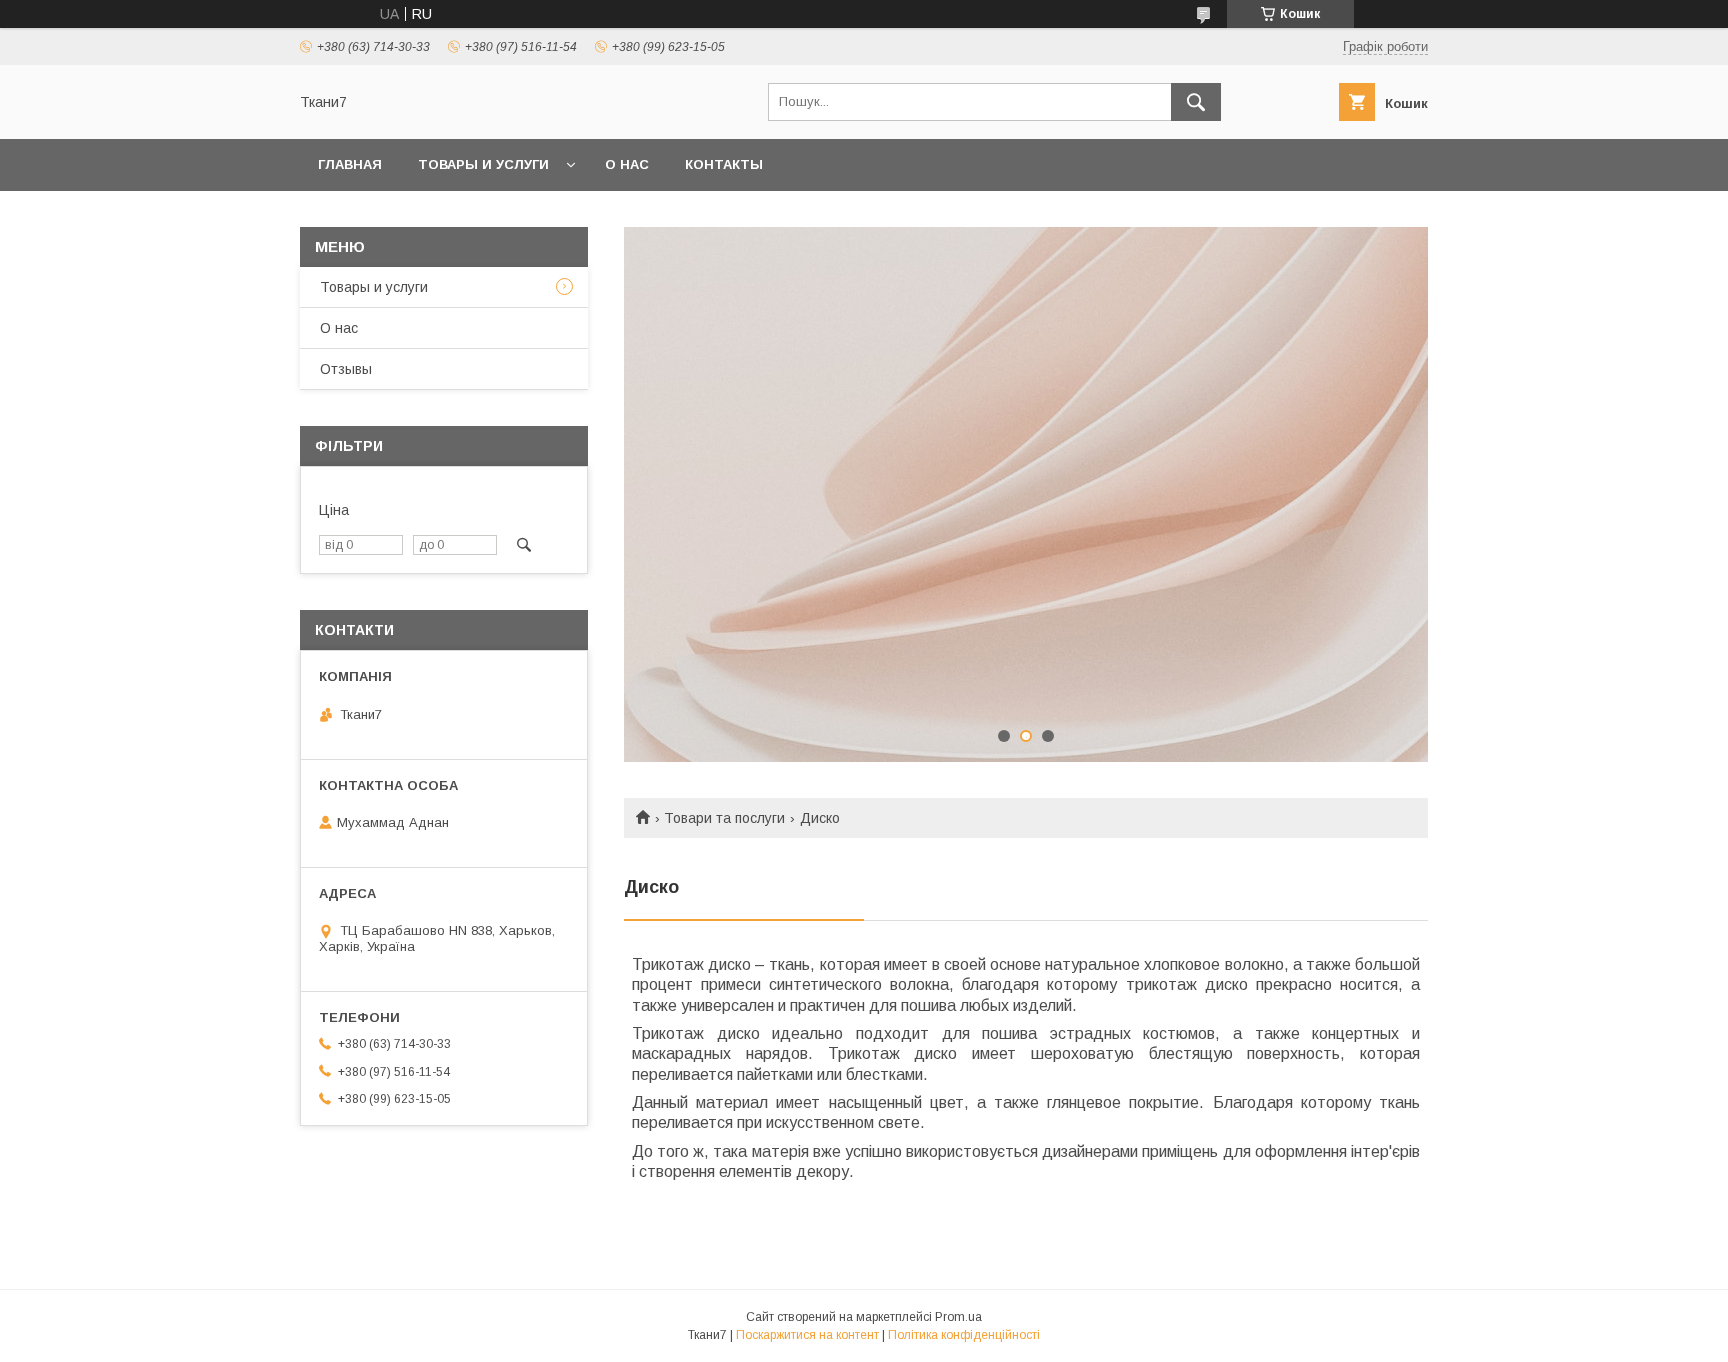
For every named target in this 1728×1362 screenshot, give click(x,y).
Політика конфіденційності (964, 1335)
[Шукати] (1196, 102)
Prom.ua (958, 1317)
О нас (627, 164)
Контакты (724, 164)
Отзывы (346, 369)
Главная (350, 164)
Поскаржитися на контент (807, 1335)
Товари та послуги (724, 818)
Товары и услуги (483, 164)
